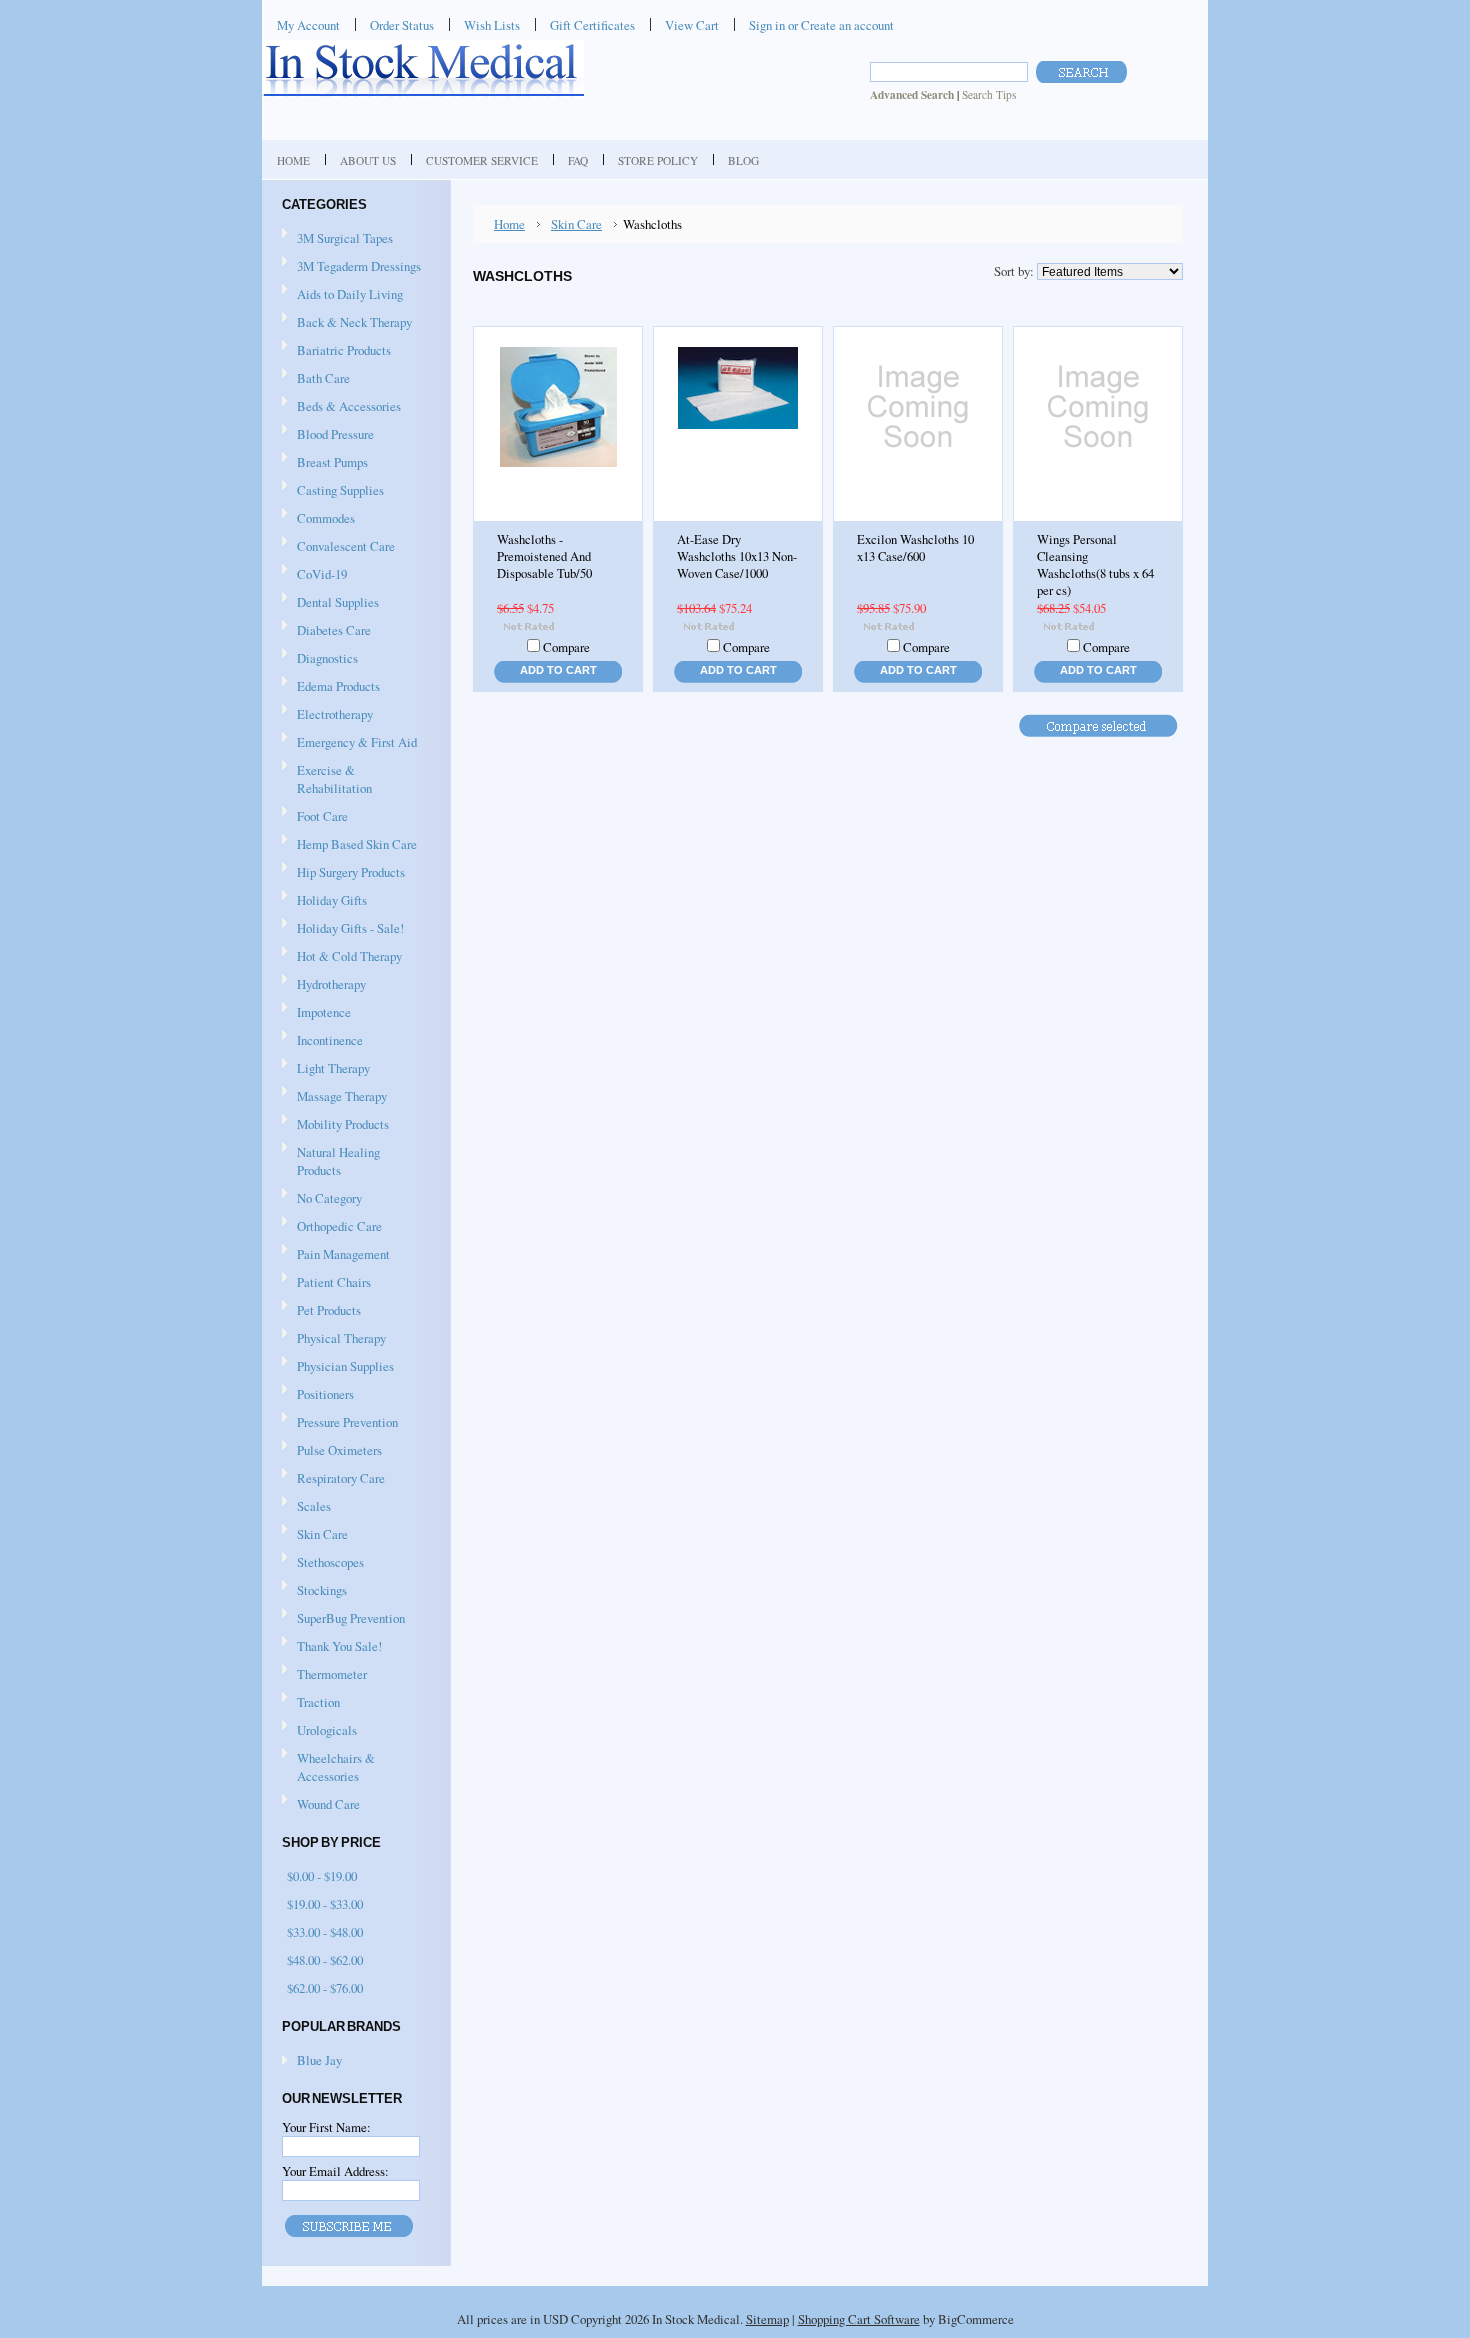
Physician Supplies (338, 1367)
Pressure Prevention (340, 1423)
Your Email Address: (335, 2171)
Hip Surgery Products (343, 873)
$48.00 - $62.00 (325, 1960)
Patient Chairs (326, 1283)
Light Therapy (333, 1068)
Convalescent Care (338, 547)
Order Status (402, 25)
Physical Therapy (334, 1339)
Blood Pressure (328, 435)
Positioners (318, 1395)
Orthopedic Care (332, 1227)
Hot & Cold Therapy (342, 957)
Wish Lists (492, 25)
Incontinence (322, 1041)
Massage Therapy (334, 1097)
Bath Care (316, 379)
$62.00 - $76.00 (325, 1988)
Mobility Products (335, 1125)
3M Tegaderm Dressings (351, 267)
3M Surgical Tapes (337, 239)
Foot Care (315, 817)
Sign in (767, 25)
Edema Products (331, 687)
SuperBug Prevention (343, 1619)
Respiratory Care (333, 1479)
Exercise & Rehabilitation (327, 779)
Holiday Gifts (324, 901)
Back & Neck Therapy (347, 323)
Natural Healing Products (338, 1161)
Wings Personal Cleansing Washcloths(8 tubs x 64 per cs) (1095, 565)
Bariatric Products (336, 351)
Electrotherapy (327, 715)
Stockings (314, 1591)
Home (509, 224)
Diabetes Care (326, 631)
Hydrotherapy (324, 985)
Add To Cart (558, 670)
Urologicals (319, 1731)
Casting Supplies (333, 491)
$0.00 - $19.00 (322, 1876)
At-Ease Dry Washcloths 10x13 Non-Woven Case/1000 (737, 556)
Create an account (847, 25)
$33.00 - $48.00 (325, 1932)
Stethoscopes (323, 1563)
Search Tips (989, 94)
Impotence (316, 1013)
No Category (329, 1198)
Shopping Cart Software (859, 2319)
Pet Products (329, 1310)
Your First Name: (326, 2127)
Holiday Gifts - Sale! (350, 928)
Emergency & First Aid (349, 743)
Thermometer (332, 1674)
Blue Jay (319, 2060)
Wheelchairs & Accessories (328, 1767)
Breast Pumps (325, 463)
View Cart (692, 25)
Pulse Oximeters (339, 1450)
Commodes (318, 519)
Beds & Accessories (341, 407)
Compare (566, 647)
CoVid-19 (322, 574)
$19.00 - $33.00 (325, 1904)
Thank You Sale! (339, 1646)
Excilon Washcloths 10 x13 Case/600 (915, 548)
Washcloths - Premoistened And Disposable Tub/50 (544, 556)
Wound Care (321, 1805)
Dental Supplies (330, 603)
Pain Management (343, 1254)
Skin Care (315, 1535)
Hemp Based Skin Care (357, 844)
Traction (311, 1703)
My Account (308, 25)
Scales (306, 1507)
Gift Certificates (592, 25)
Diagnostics (320, 659)
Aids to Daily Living (342, 295)
